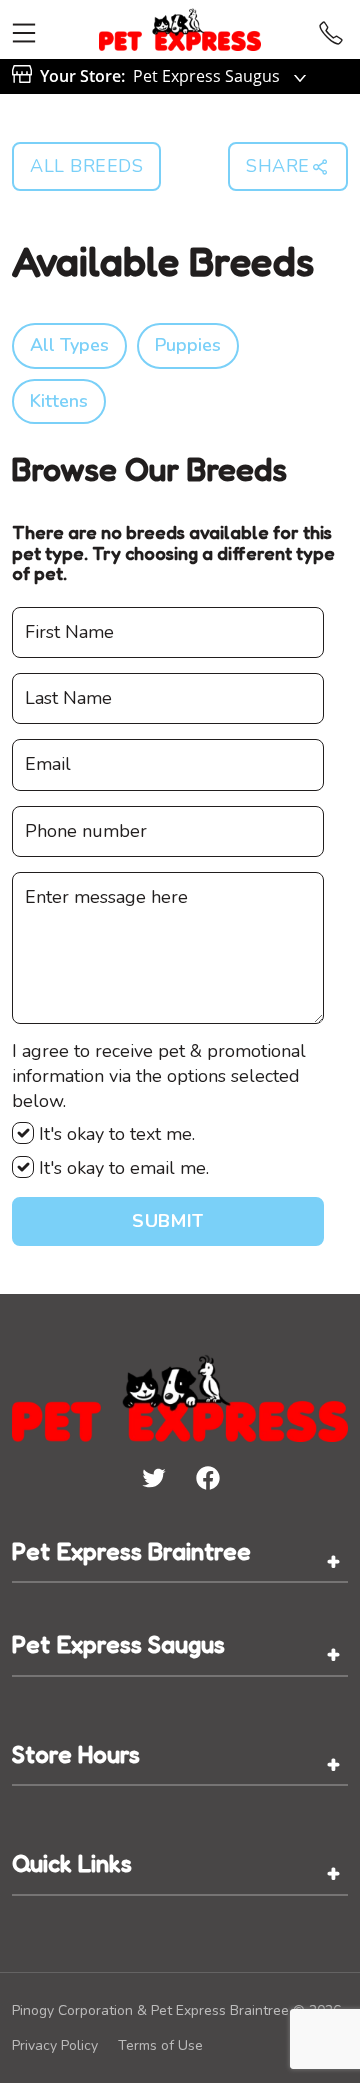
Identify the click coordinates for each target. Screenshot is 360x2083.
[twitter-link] (153, 1477)
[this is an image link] (180, 1396)
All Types (69, 345)
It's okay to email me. (121, 1168)
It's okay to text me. (114, 1134)
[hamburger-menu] (24, 29)
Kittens (59, 401)
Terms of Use (160, 2045)
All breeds (86, 166)
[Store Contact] (331, 29)
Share (278, 166)
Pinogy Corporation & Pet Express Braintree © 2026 (176, 2010)
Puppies (188, 345)
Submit (167, 1221)
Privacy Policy (55, 2045)
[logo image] (180, 29)
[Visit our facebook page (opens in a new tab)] (207, 1477)
